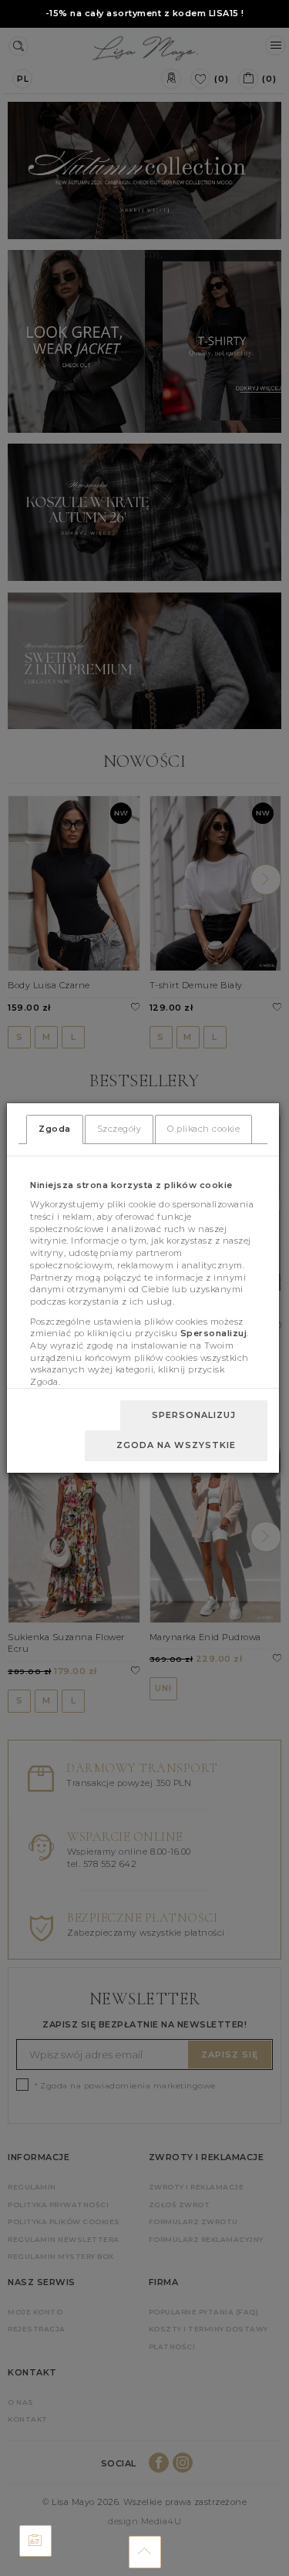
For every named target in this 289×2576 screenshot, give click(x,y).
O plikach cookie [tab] (203, 1129)
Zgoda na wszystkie (176, 1445)
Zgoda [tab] (55, 1129)
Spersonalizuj (194, 1415)
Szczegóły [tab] (119, 1129)
